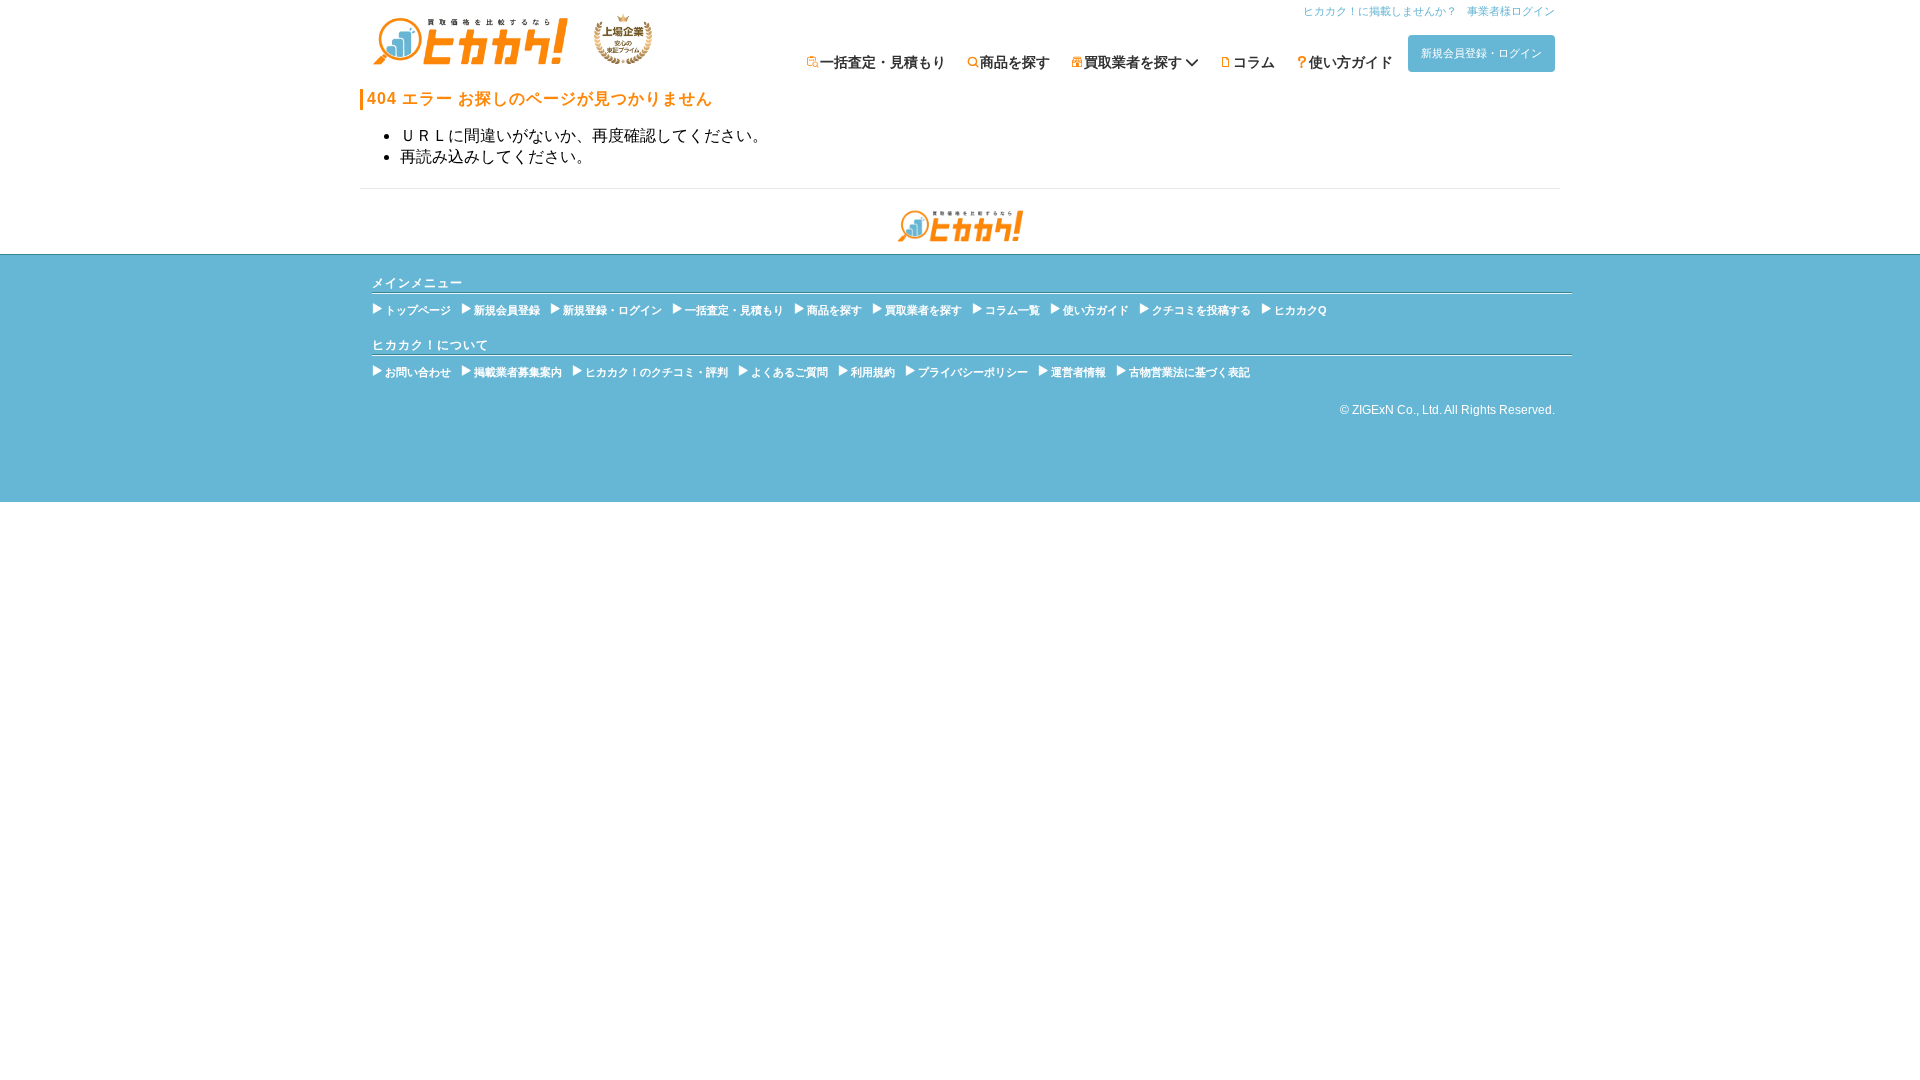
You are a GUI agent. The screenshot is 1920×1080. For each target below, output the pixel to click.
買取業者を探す (923, 310)
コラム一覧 (1012, 310)
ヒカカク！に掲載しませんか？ (1380, 11)
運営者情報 (1078, 372)
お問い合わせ (418, 372)
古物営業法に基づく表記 (1189, 372)
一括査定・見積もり (883, 62)
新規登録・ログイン (612, 310)
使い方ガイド (1351, 62)
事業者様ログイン (1511, 11)
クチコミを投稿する (1201, 310)
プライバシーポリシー (973, 372)
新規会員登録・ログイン (1481, 53)
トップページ (418, 310)
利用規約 (873, 372)
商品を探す (1015, 62)
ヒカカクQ (1300, 310)
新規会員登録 (507, 310)
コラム (1254, 62)
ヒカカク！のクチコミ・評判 (656, 372)
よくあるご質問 (789, 372)
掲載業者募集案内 (518, 372)
